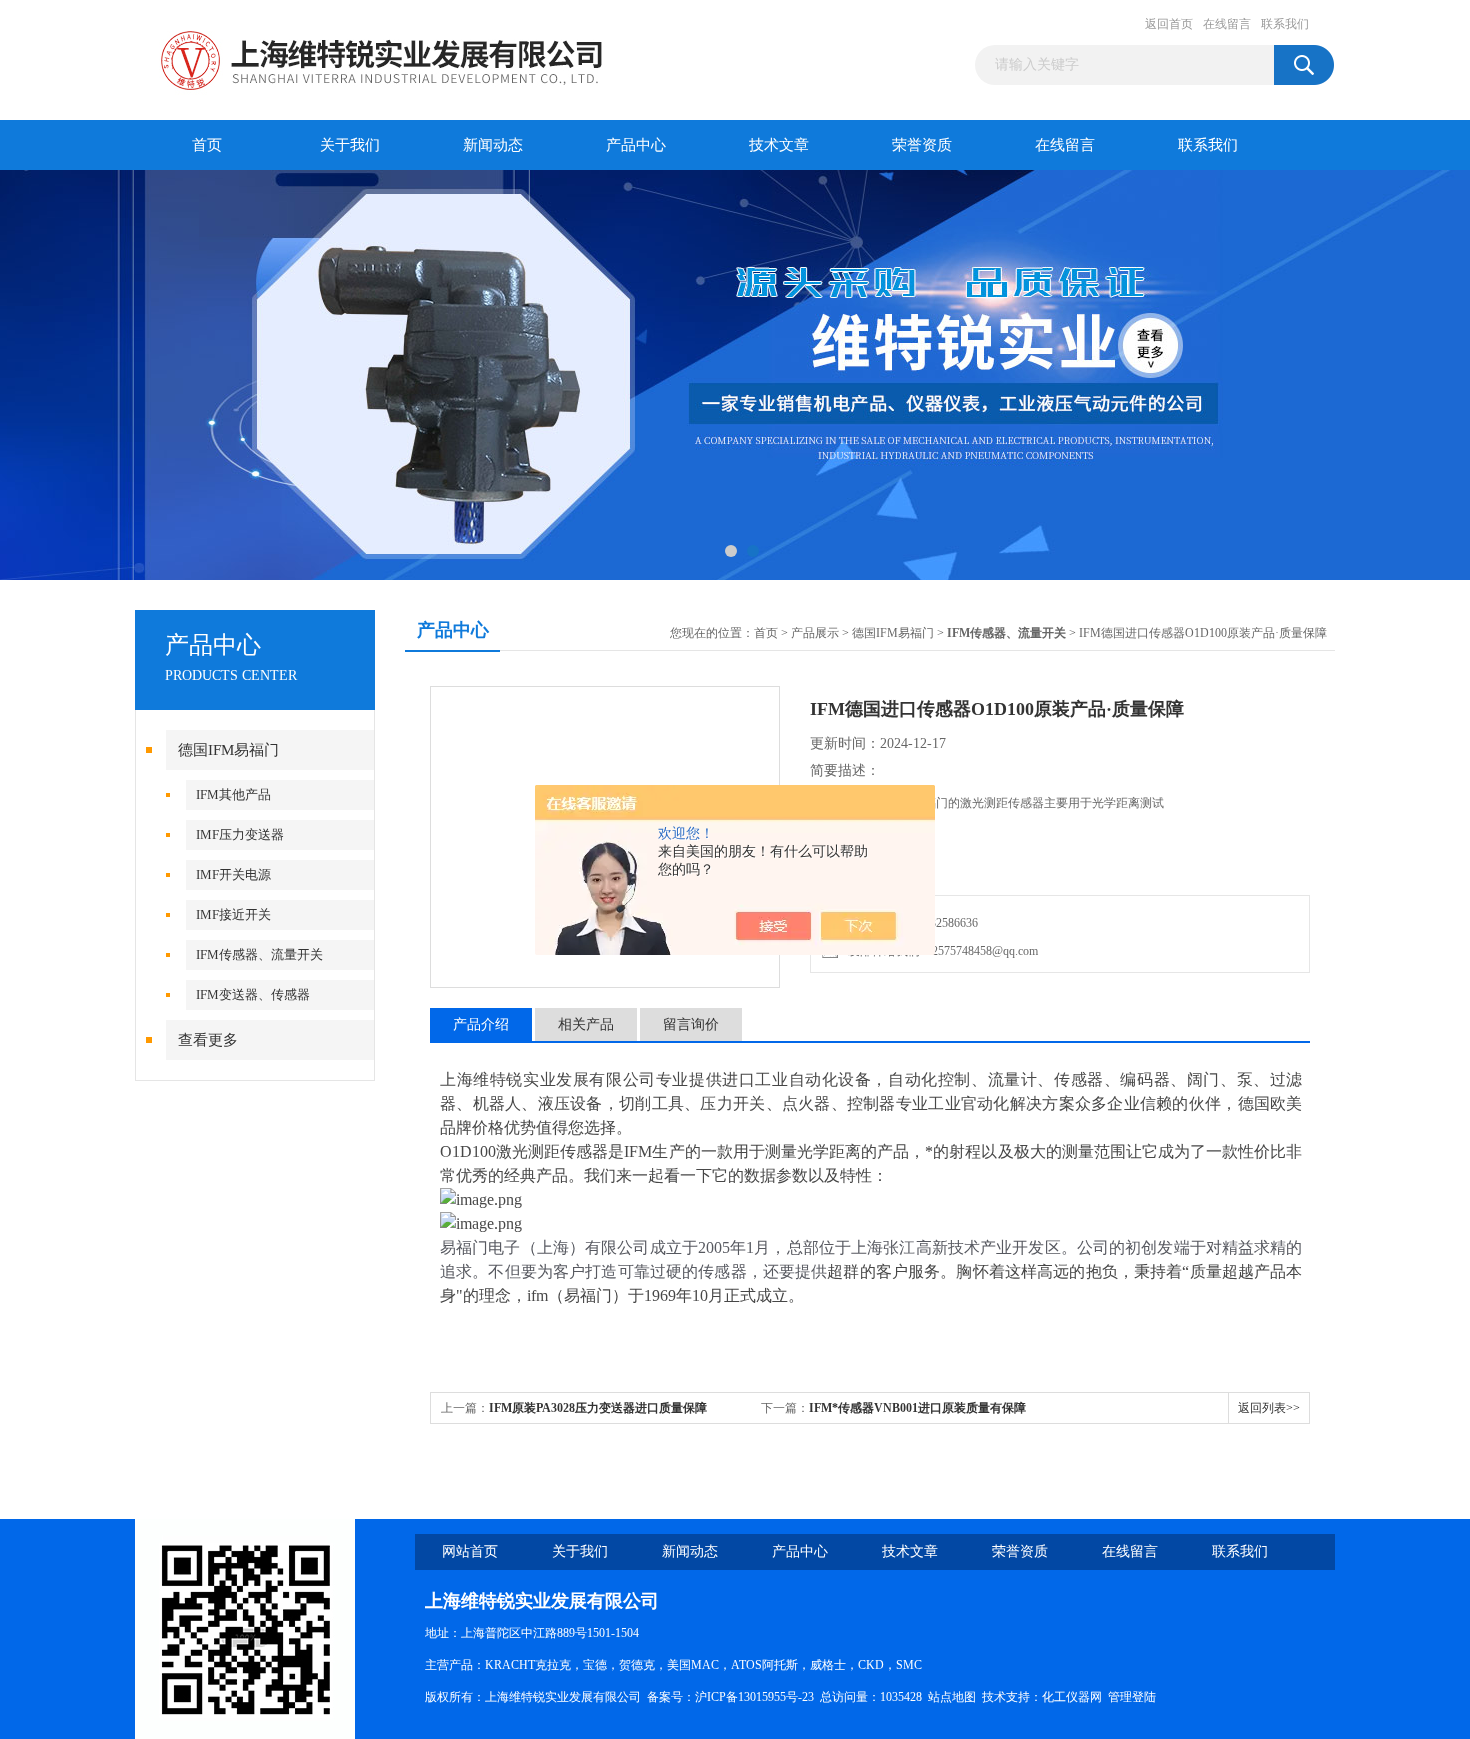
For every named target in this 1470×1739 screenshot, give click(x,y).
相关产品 (586, 1024)
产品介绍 (481, 1024)
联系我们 (1285, 24)
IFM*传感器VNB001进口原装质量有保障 (917, 1408)
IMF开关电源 (233, 874)
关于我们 (350, 145)
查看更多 (208, 1040)
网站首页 (470, 1551)
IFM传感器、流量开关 (259, 954)
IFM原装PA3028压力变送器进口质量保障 (598, 1408)
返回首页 (1169, 24)
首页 (207, 145)
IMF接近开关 (233, 914)
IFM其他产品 (233, 794)
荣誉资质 (922, 145)
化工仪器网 (1072, 1697)
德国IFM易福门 (228, 750)
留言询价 (691, 1024)
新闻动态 (493, 145)
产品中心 (636, 145)
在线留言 (1227, 24)
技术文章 (779, 145)
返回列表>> (1269, 1408)
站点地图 (952, 1697)
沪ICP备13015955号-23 (754, 1697)
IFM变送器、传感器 (253, 994)
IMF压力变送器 (240, 834)
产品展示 (815, 633)
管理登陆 (1132, 1697)
